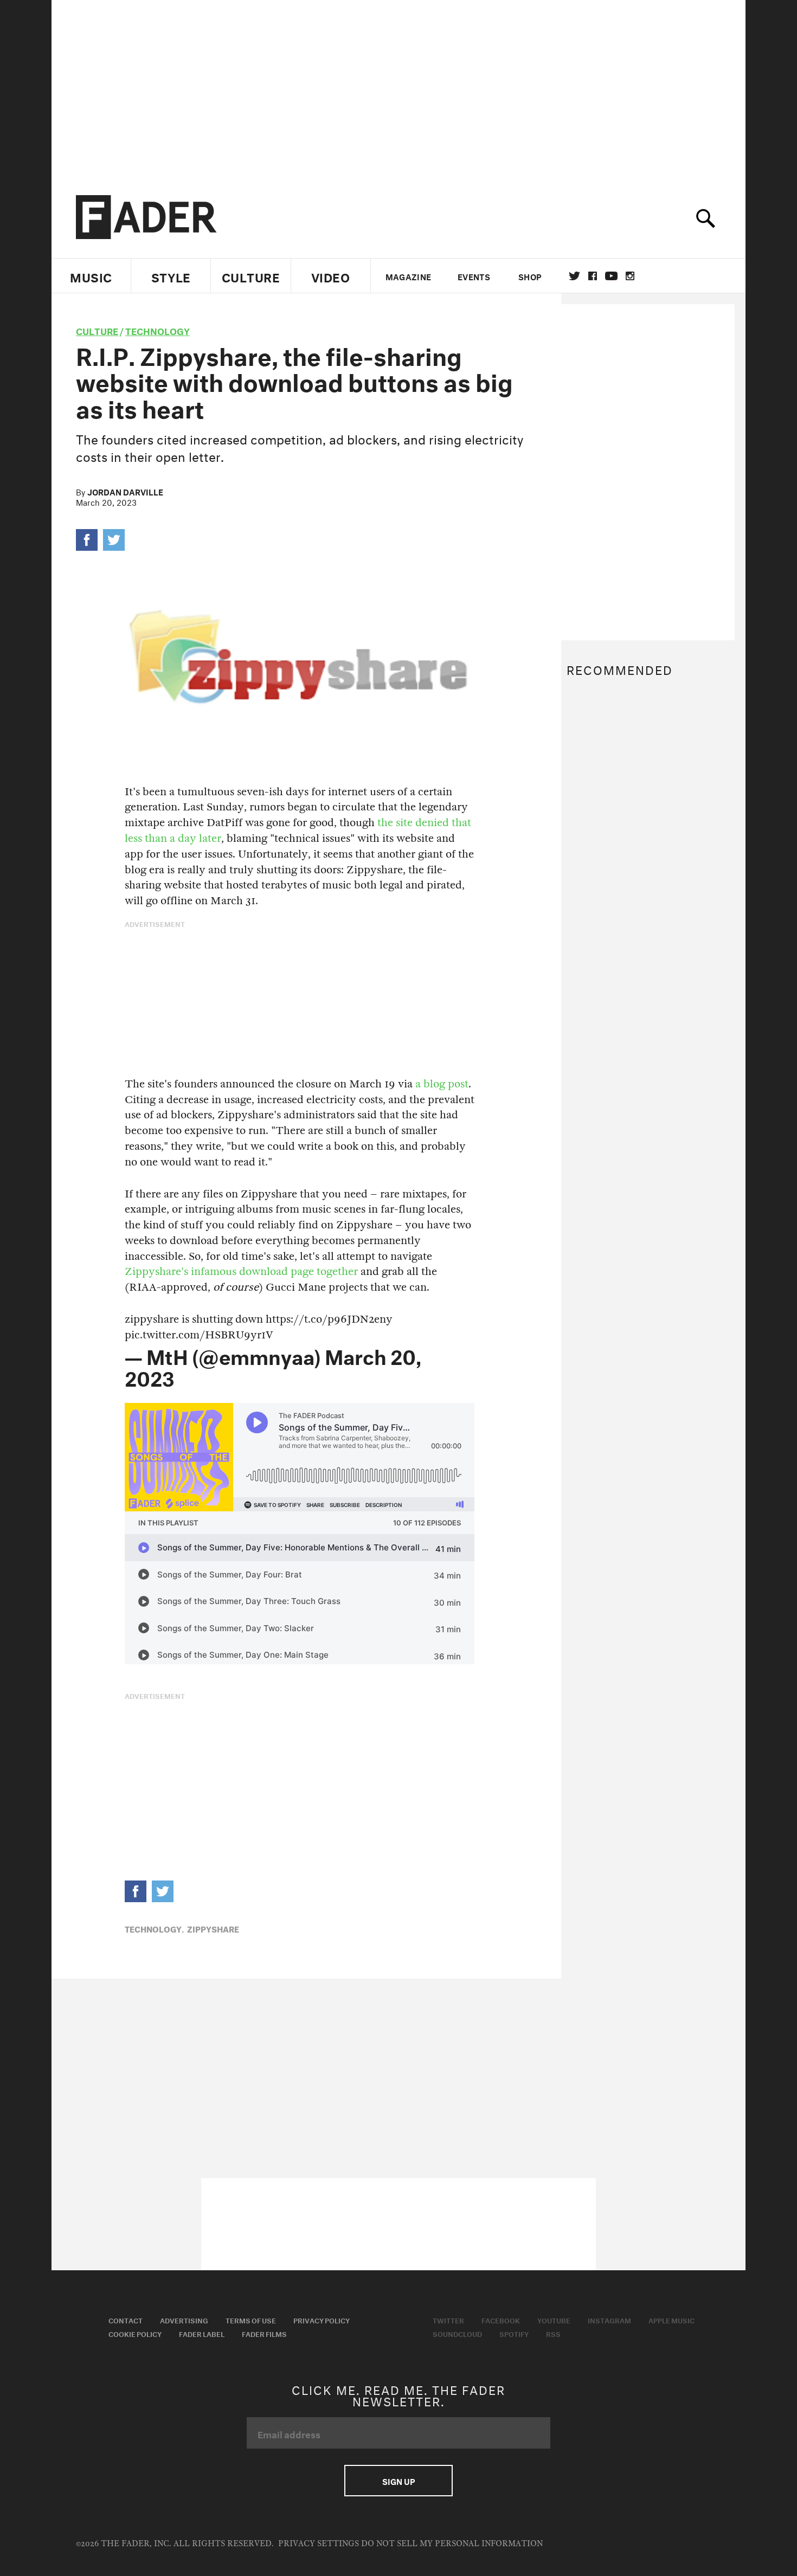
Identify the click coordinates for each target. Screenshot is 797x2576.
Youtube (554, 2320)
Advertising (184, 2320)
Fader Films (264, 2333)
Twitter (574, 276)
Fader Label (202, 2333)
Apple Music (671, 2320)
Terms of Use (251, 2320)
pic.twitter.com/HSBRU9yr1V (199, 1335)
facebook (593, 276)
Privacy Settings (319, 2544)
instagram (630, 276)
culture (97, 330)
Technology (158, 330)
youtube (611, 276)
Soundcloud (457, 2333)
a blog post (442, 1084)
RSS (553, 2333)
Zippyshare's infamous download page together (241, 1271)
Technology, (154, 1928)
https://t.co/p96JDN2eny (329, 1319)
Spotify (514, 2333)
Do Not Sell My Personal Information (452, 2544)
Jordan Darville (125, 491)
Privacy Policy (322, 2320)
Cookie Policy (135, 2333)
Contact (126, 2320)
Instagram (609, 2320)
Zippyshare (213, 1928)
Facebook (501, 2320)
